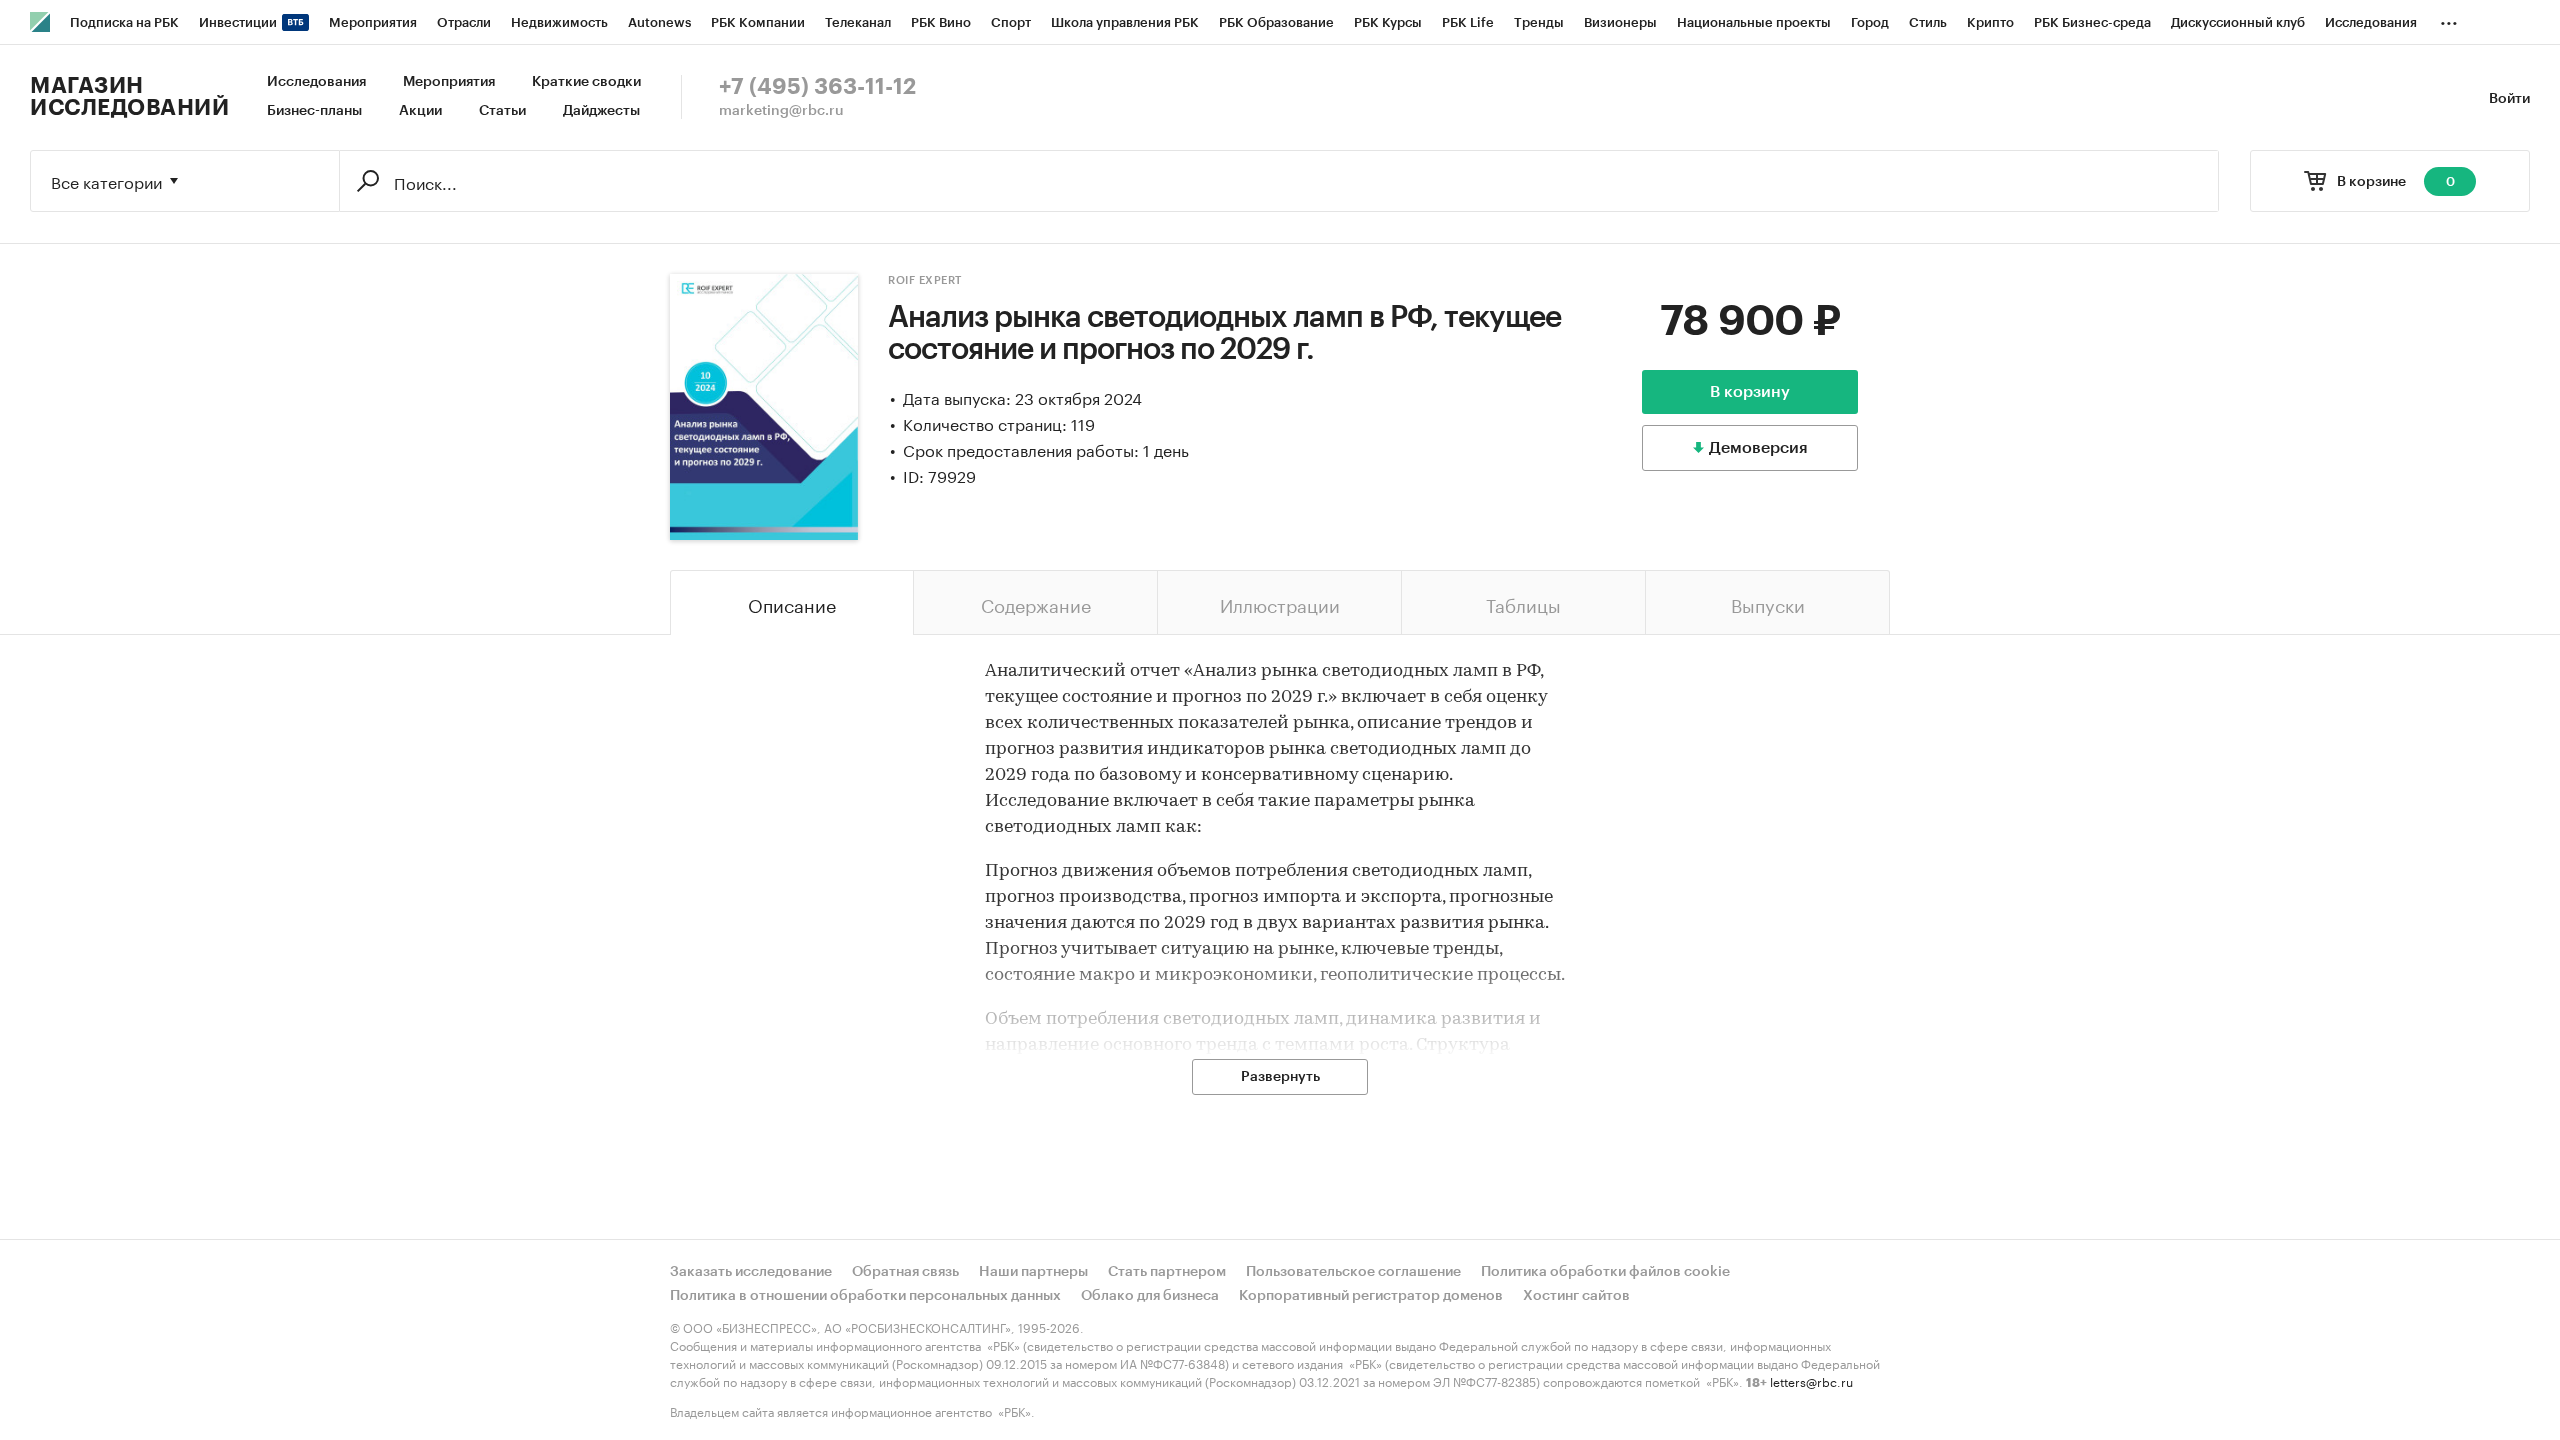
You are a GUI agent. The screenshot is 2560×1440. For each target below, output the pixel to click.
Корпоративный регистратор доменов (1371, 1296)
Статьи (502, 111)
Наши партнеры (1033, 1272)
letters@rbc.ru (1811, 1380)
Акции (420, 111)
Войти (2509, 99)
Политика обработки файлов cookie (1605, 1272)
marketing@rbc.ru (781, 111)
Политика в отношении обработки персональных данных (865, 1296)
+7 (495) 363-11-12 (817, 87)
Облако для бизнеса (1150, 1296)
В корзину (1750, 392)
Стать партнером (1167, 1272)
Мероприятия (449, 82)
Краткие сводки (586, 82)
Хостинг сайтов (1576, 1296)
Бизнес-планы (314, 111)
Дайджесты (601, 111)
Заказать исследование (751, 1272)
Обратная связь (905, 1272)
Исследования (316, 82)
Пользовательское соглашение (1353, 1272)
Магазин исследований (129, 97)
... (2449, 19)
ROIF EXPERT (925, 280)
